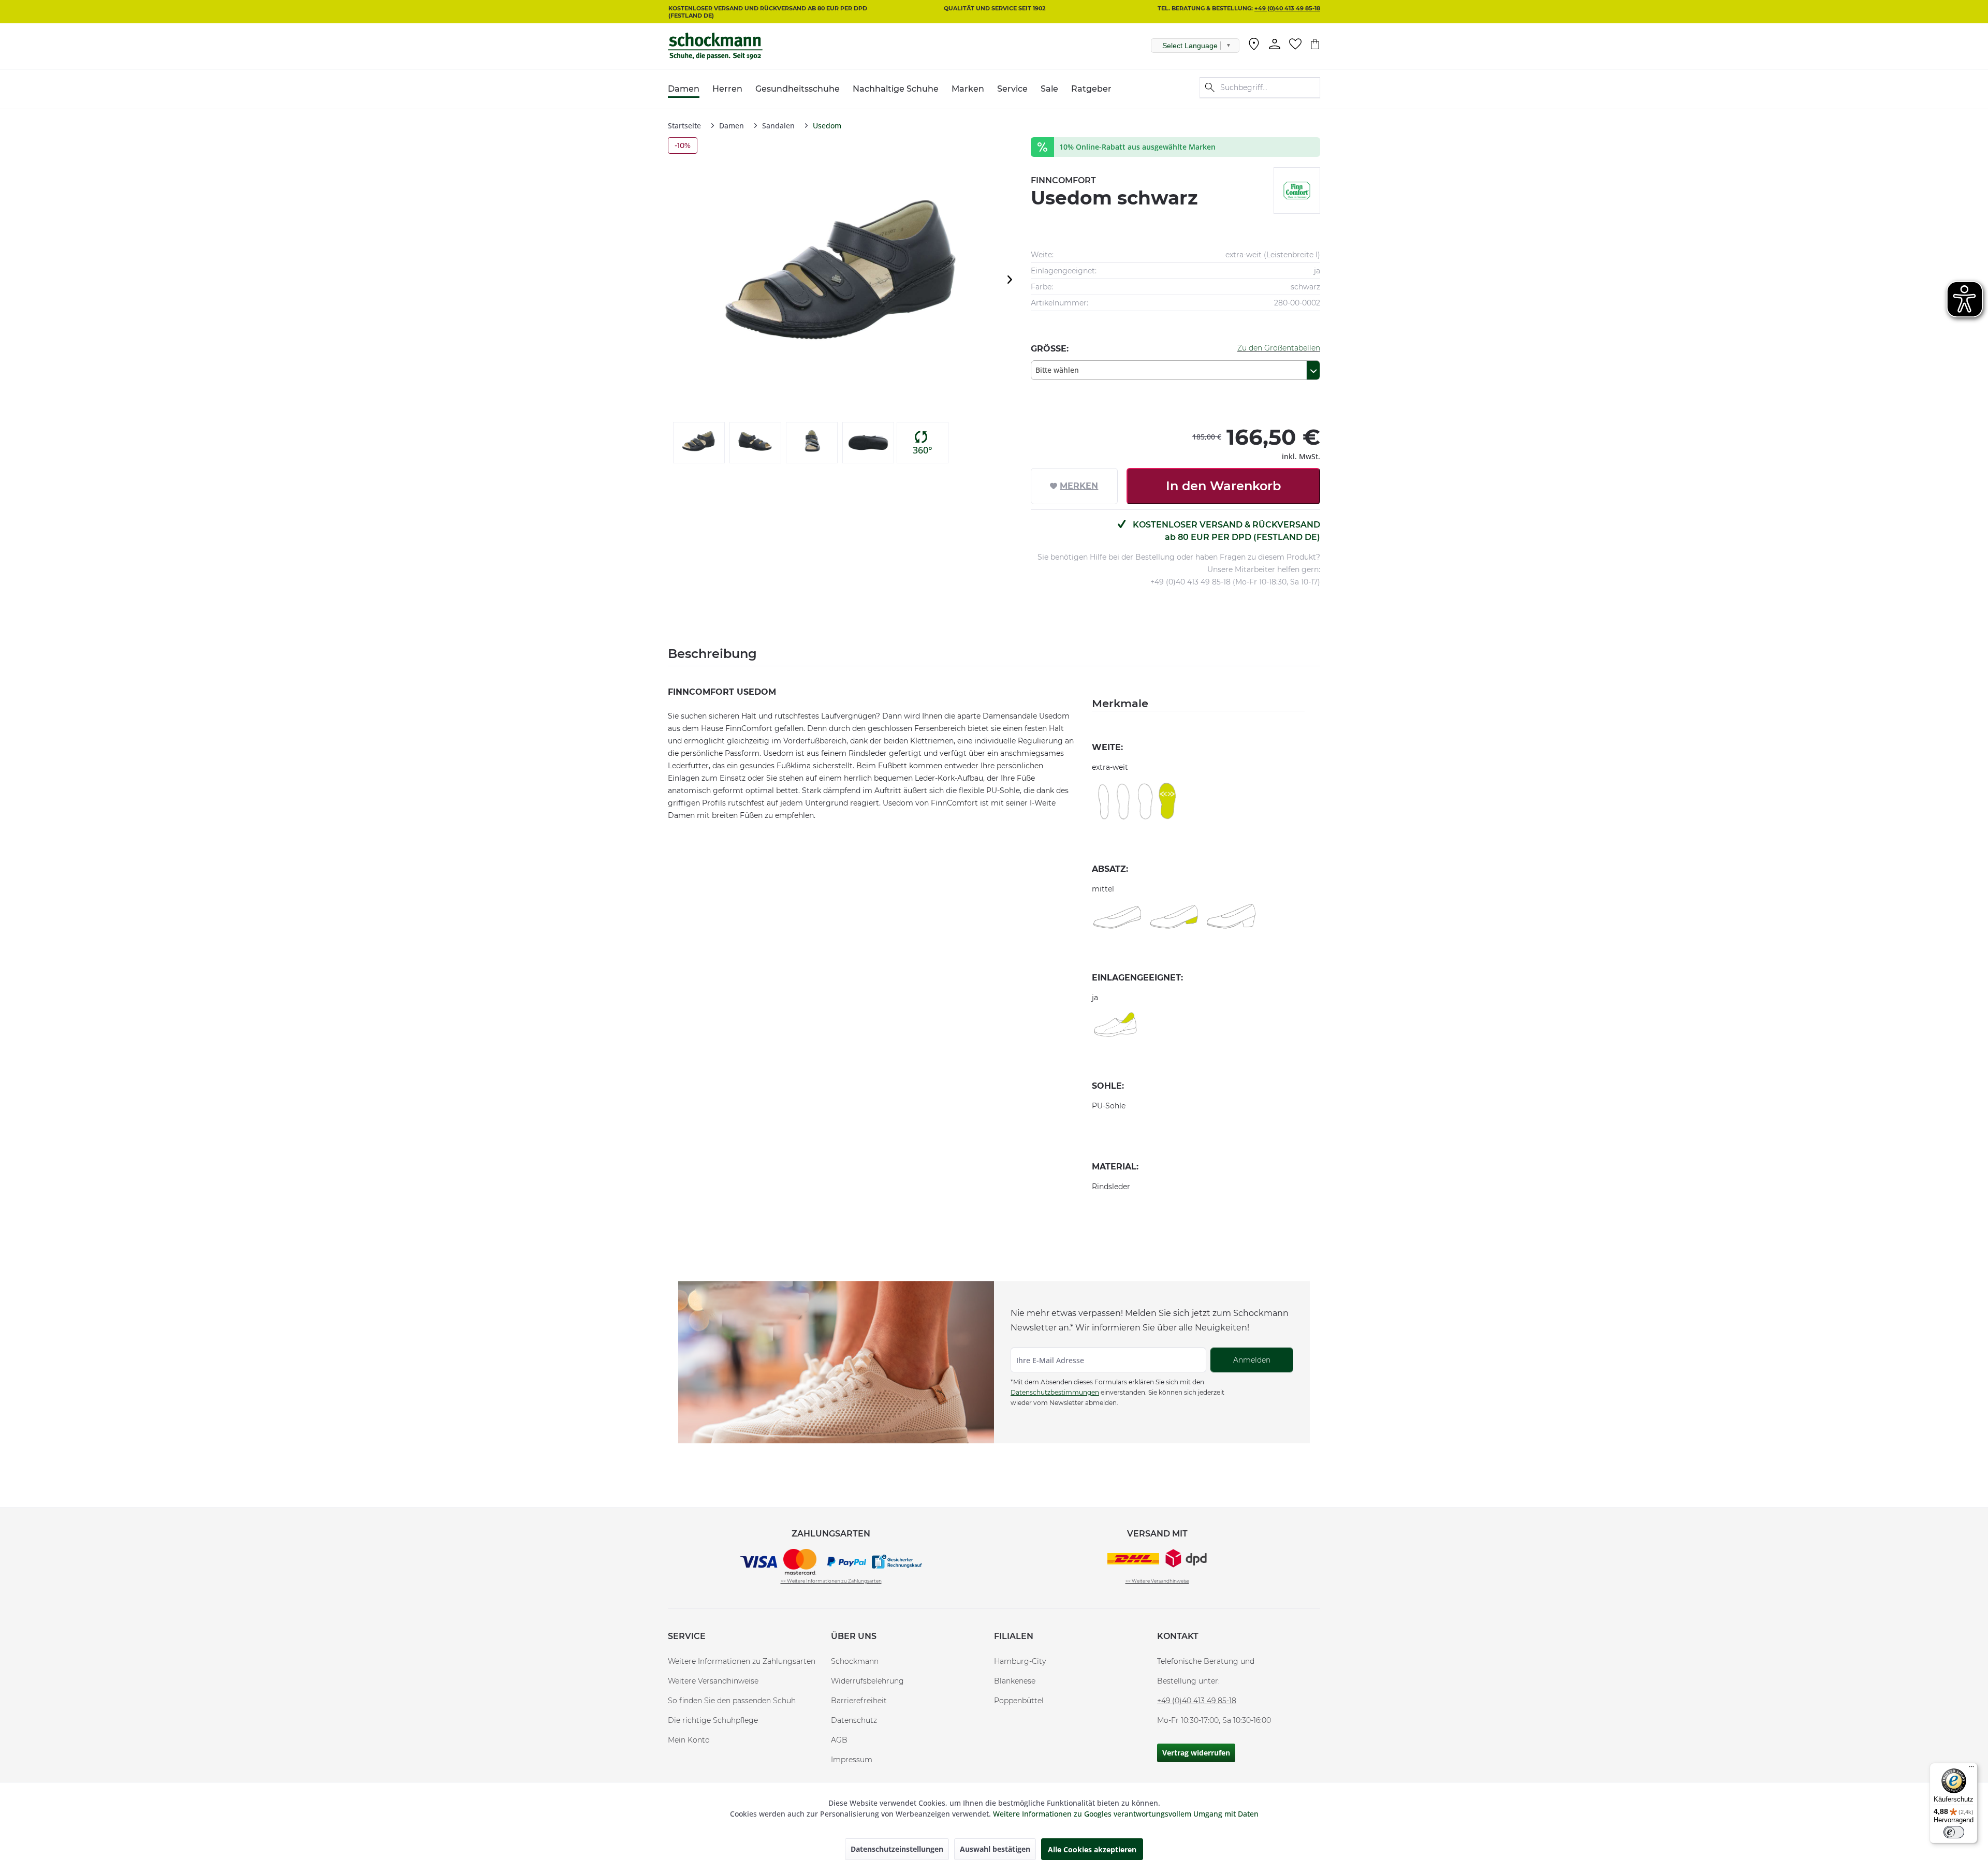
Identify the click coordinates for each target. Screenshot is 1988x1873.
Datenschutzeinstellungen (897, 1849)
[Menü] (1971, 1769)
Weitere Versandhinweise (713, 1681)
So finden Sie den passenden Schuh (732, 1701)
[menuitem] (1254, 46)
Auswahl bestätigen (995, 1849)
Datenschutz (854, 1720)
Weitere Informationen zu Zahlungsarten (742, 1661)
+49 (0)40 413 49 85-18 (1287, 8)
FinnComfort (1063, 180)
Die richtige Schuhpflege (713, 1720)
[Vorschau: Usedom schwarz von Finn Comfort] (699, 443)
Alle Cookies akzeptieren (1092, 1849)
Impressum (852, 1760)
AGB (839, 1740)
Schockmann (855, 1661)
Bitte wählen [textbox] (1057, 370)
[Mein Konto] (1275, 44)
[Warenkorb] (1315, 44)
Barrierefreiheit (859, 1701)
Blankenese (1015, 1681)
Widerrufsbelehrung (867, 1681)
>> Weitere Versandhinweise (1157, 1581)
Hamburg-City (1020, 1661)
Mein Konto (689, 1740)
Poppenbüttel (1019, 1701)
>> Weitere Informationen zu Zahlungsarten (831, 1581)
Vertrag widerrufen (1196, 1753)
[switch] (1954, 1832)
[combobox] (1175, 370)
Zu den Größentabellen (1279, 348)
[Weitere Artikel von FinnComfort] (1297, 191)
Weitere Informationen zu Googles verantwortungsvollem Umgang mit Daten (1126, 1814)
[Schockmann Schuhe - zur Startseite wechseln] (715, 46)
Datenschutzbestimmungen (1055, 1392)
